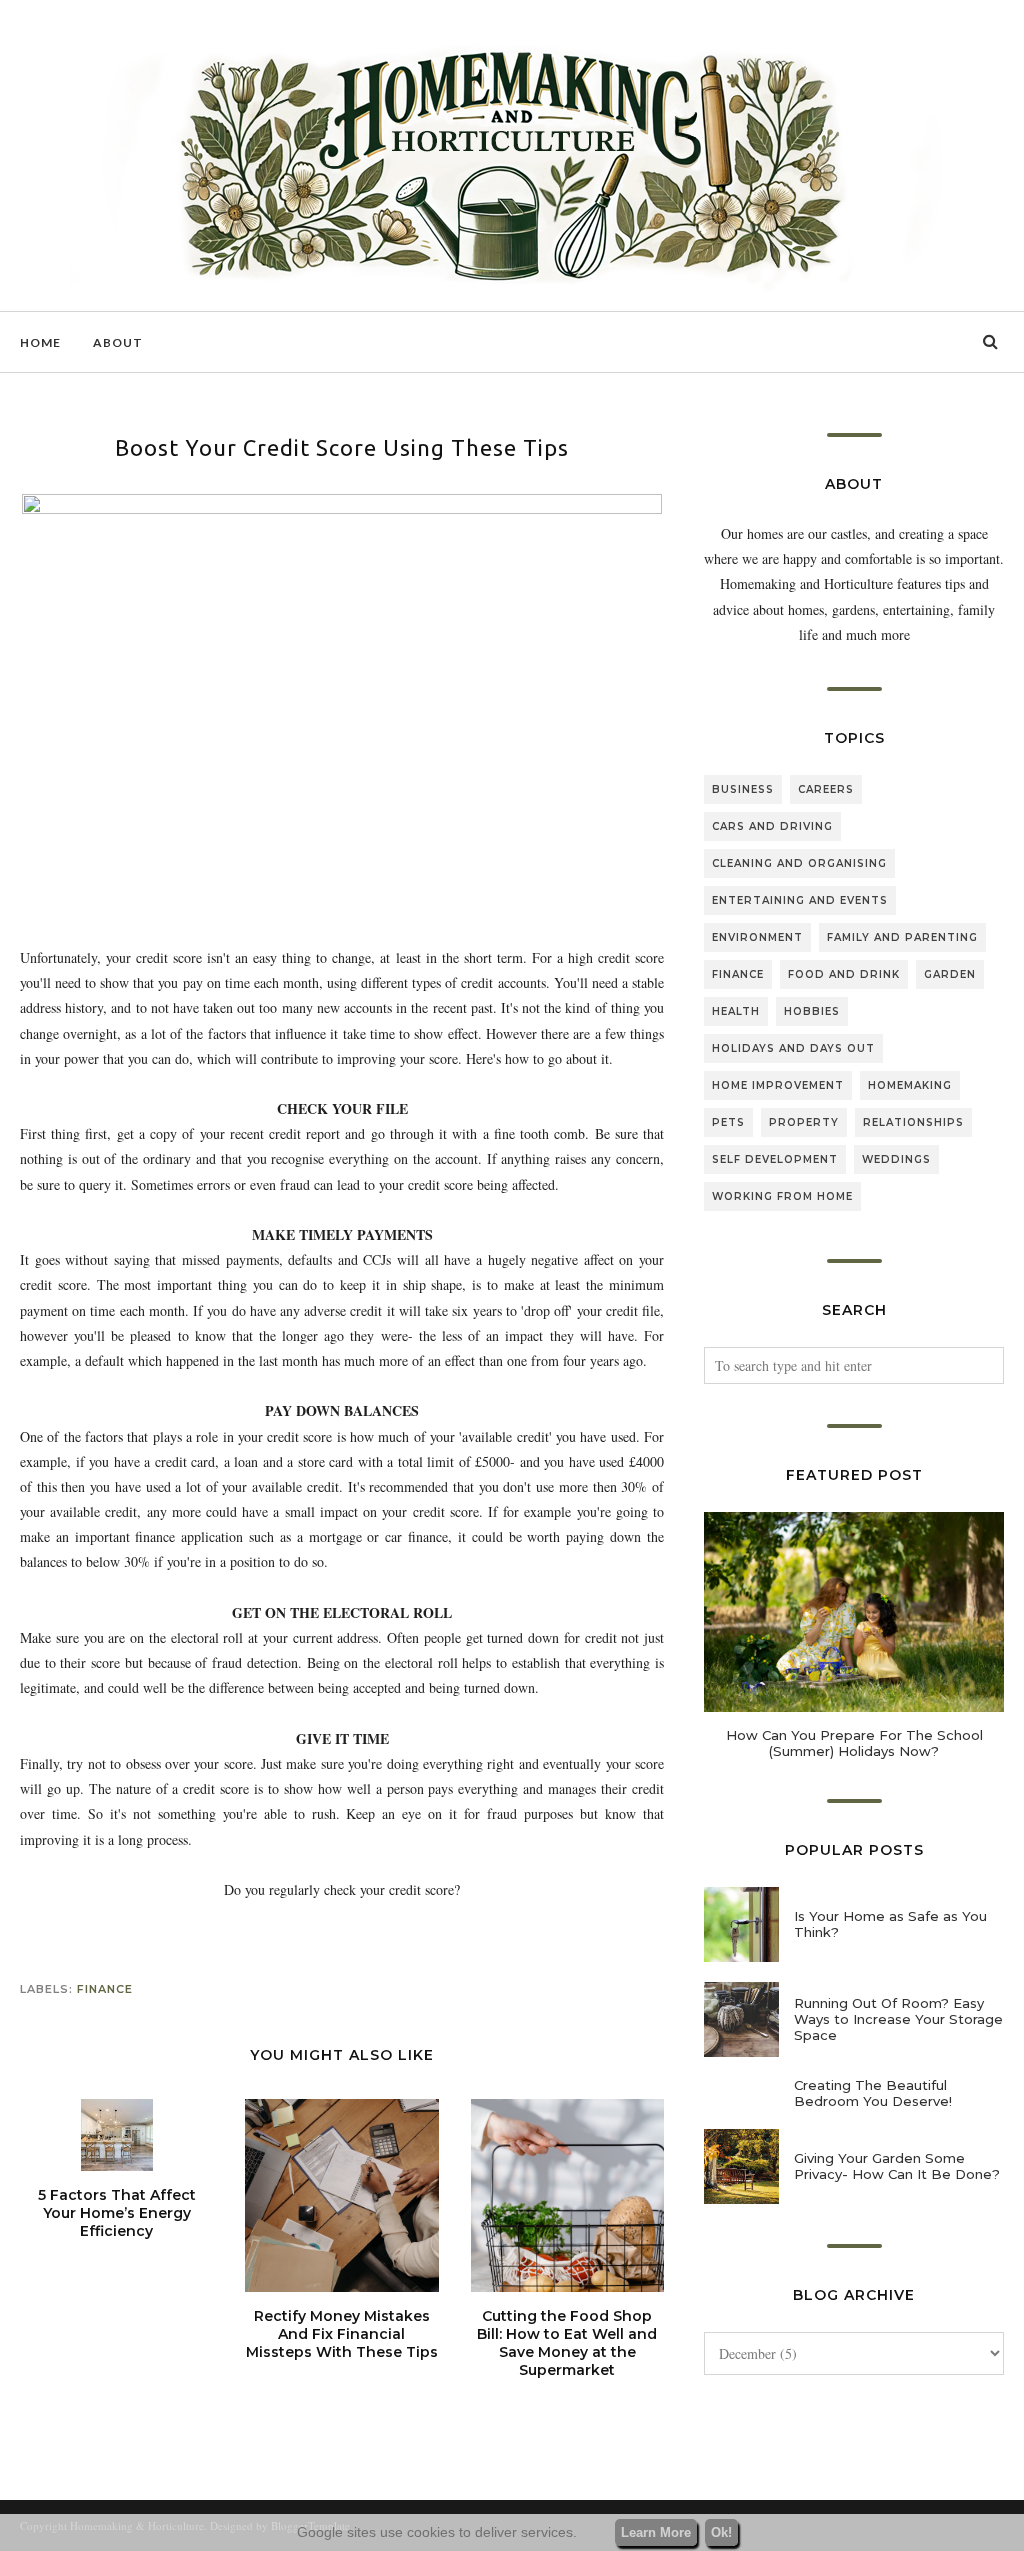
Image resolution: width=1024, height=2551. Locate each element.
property (804, 1122)
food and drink (844, 974)
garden (950, 974)
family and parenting (902, 937)
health (736, 1011)
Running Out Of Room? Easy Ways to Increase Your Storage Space (898, 2019)
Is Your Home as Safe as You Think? (890, 1924)
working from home (782, 1196)
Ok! (721, 2532)
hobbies (812, 1011)
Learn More (656, 2532)
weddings (896, 1159)
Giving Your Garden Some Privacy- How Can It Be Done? (897, 2166)
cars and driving (772, 826)
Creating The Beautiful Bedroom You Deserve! (873, 2093)
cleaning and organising (799, 863)
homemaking (910, 1085)
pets (728, 1122)
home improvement (778, 1085)
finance (105, 1989)
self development (775, 1159)
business (743, 789)
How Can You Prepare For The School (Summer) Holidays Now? (854, 1743)
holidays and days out (793, 1048)
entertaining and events (800, 900)
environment (757, 937)
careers (826, 789)
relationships (913, 1122)
